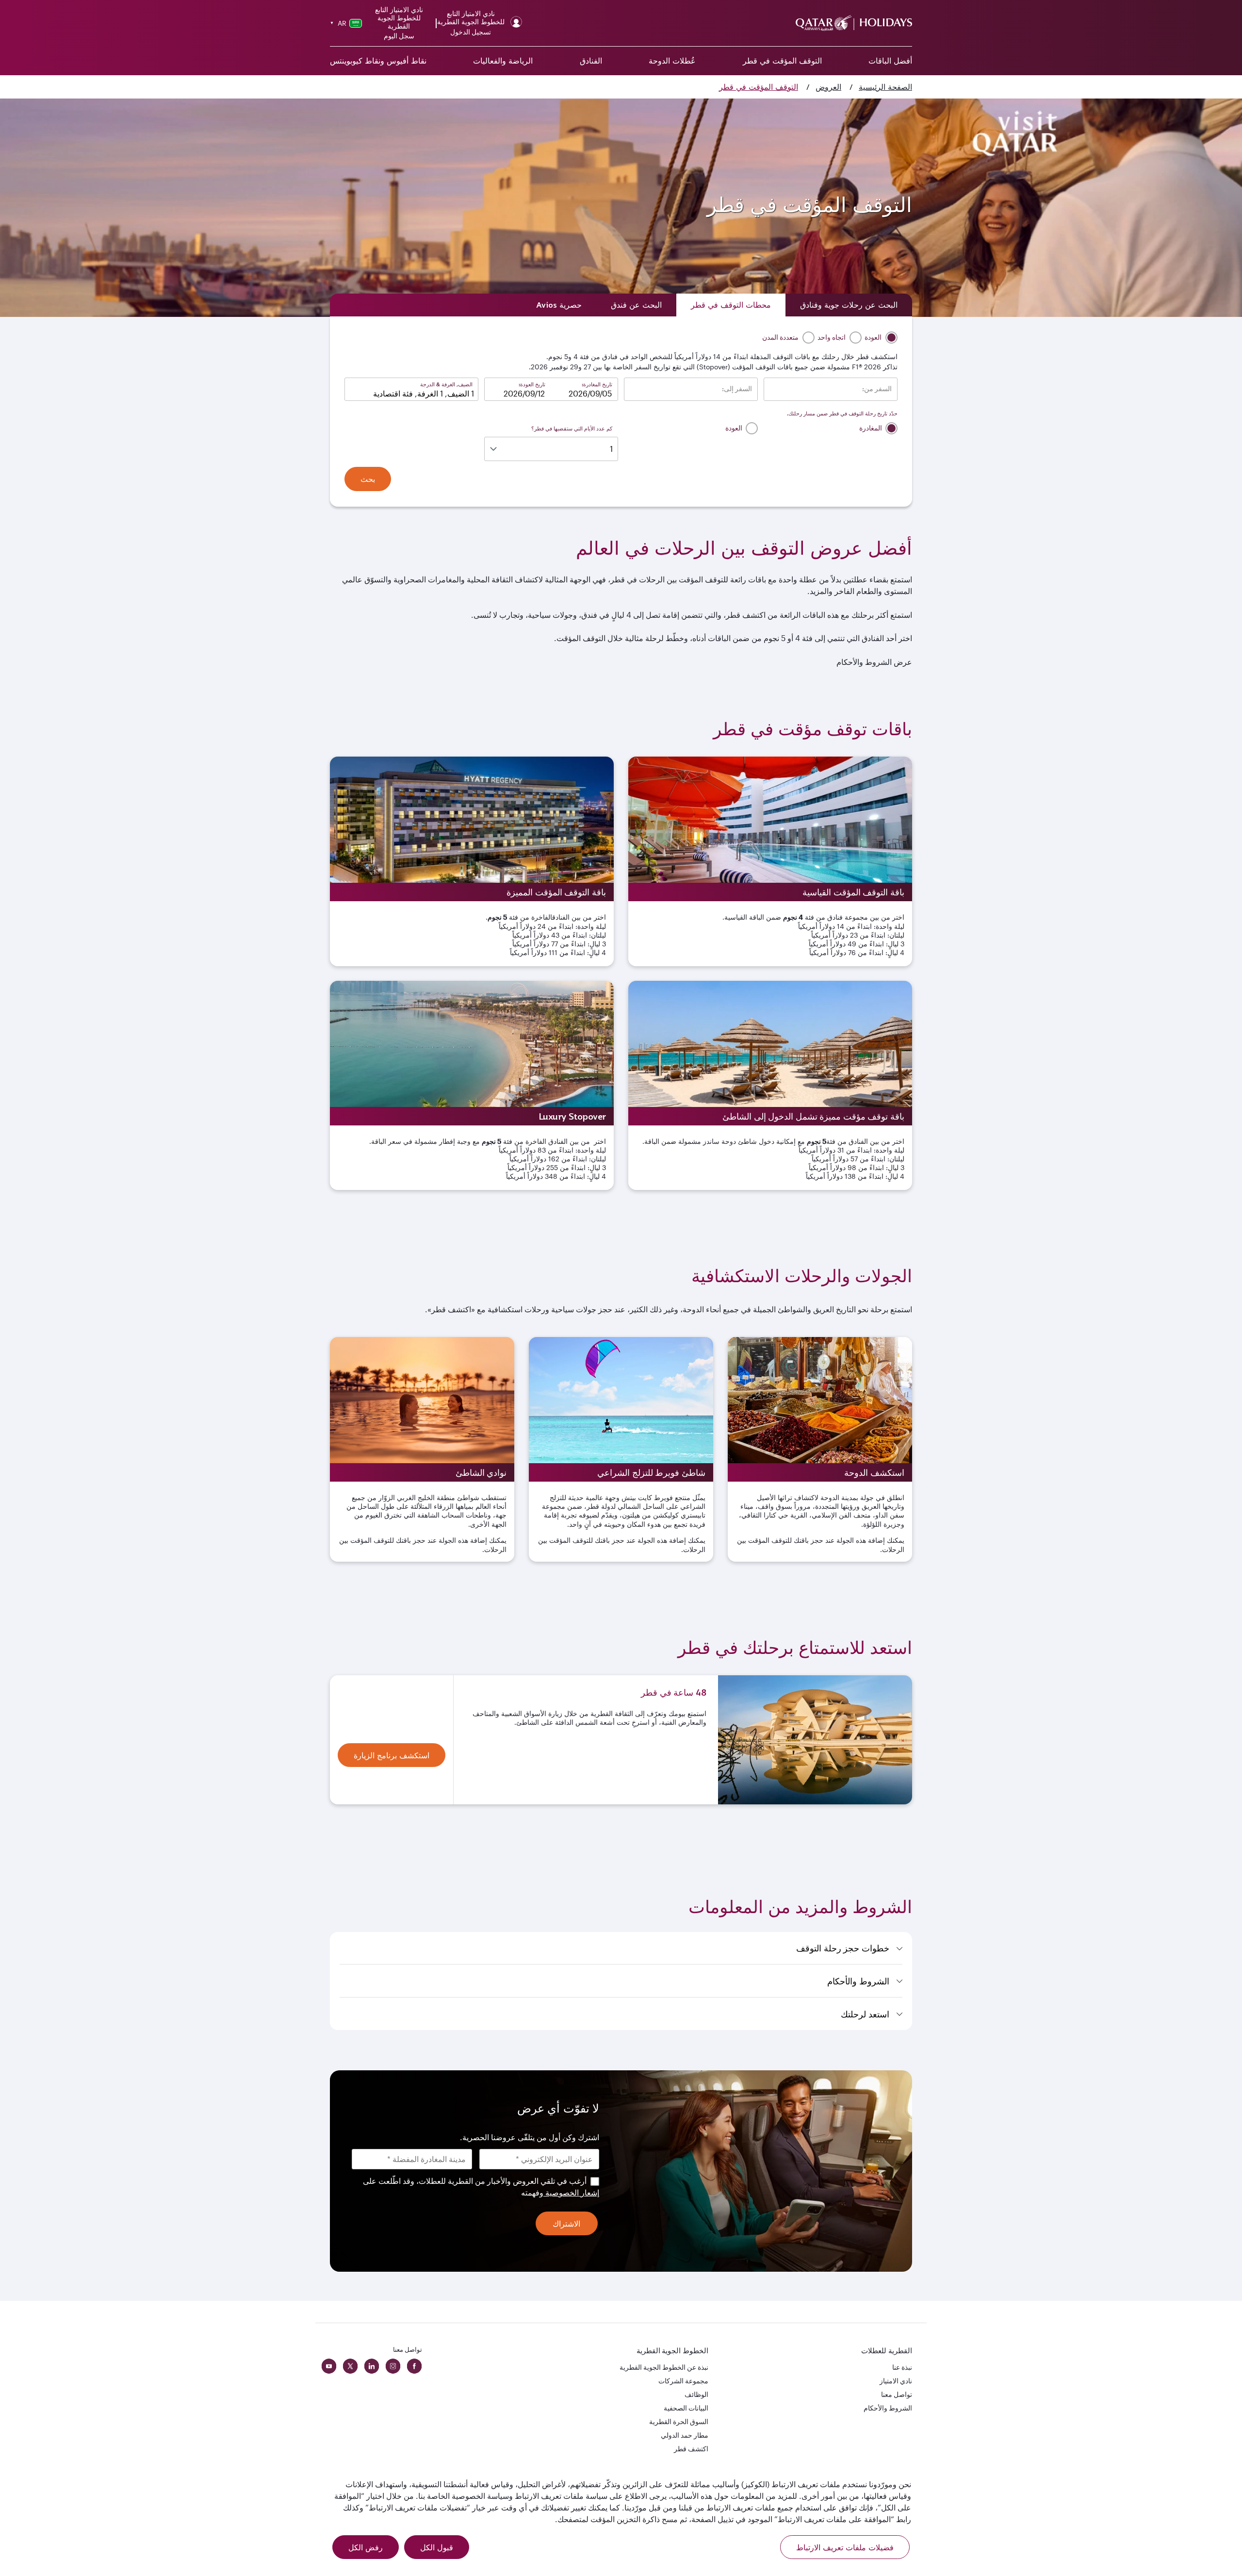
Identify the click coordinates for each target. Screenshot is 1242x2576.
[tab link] (559, 305)
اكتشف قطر (691, 2449)
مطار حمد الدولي (685, 2435)
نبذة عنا (902, 2367)
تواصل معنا (897, 2394)
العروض (828, 87)
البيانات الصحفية (686, 2408)
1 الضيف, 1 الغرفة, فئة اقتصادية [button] (424, 393)
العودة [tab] (874, 337)
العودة (735, 428)
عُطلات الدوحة (672, 61)
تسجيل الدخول (471, 32)
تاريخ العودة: (532, 384)
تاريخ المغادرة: (597, 384)
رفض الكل (366, 2547)
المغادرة (871, 428)
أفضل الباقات (890, 61)
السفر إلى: (737, 389)
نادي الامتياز (896, 2381)
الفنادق (591, 61)
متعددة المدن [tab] (781, 337)
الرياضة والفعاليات (503, 61)
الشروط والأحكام (888, 2408)
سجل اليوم (399, 36)
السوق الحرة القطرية (679, 2421)
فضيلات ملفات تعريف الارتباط (845, 2547)
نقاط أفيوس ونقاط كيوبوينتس (378, 61)
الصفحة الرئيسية (885, 87)
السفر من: (877, 389)
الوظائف (696, 2394)
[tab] (849, 305)
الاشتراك (566, 2224)
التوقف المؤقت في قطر (782, 61)
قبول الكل (437, 2547)
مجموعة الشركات (683, 2381)
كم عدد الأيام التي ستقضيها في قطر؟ (572, 428)
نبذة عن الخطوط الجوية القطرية (664, 2367)
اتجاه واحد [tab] (832, 337)
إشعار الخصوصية (571, 2192)
